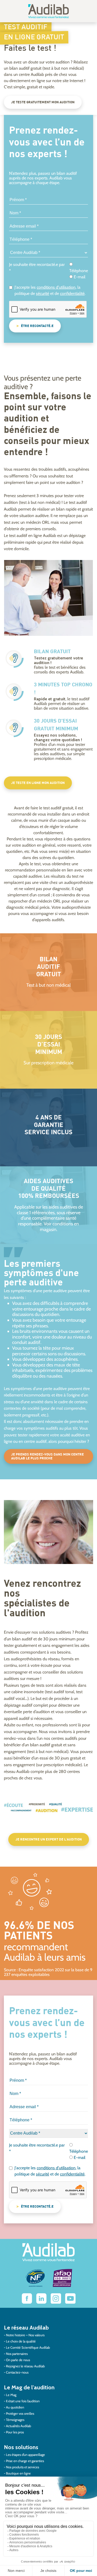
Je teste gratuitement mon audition (43, 102)
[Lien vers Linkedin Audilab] (41, 2298)
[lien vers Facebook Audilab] (27, 2298)
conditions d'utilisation (56, 287)
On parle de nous (18, 2360)
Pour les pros (15, 2432)
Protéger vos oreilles (20, 2413)
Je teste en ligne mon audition (38, 783)
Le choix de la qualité (21, 2341)
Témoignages (15, 2420)
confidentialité (72, 293)
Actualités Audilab (18, 2426)
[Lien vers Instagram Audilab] (56, 2298)
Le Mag (11, 2395)
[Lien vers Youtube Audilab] (70, 2298)
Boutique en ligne (18, 2473)
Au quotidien (15, 2407)
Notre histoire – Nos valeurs (25, 2335)
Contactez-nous (17, 2372)
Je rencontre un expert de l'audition (49, 1840)
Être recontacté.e (37, 326)
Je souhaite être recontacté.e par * (37, 268)
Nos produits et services (23, 2467)
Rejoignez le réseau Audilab (25, 2366)
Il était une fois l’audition (23, 2401)
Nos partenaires (17, 2354)
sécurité (43, 293)
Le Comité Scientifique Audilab (28, 2347)
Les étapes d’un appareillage (25, 2455)
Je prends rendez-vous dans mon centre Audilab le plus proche (47, 1457)
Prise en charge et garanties (25, 2461)
